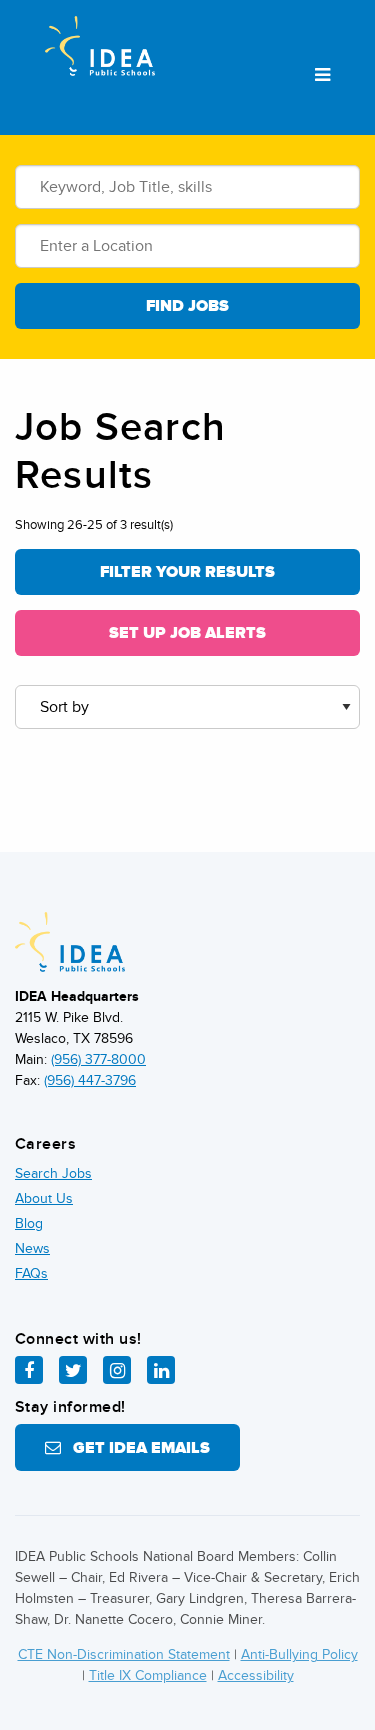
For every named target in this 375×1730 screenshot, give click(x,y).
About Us (44, 1198)
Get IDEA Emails (135, 1448)
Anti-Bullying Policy (299, 1654)
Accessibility (256, 1675)
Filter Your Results (187, 572)
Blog (29, 1223)
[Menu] (322, 76)
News (32, 1248)
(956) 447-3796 (90, 1080)
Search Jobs (53, 1173)
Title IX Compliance (148, 1675)
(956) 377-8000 (98, 1059)
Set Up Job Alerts (187, 633)
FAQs (31, 1273)
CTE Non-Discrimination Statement (124, 1654)
